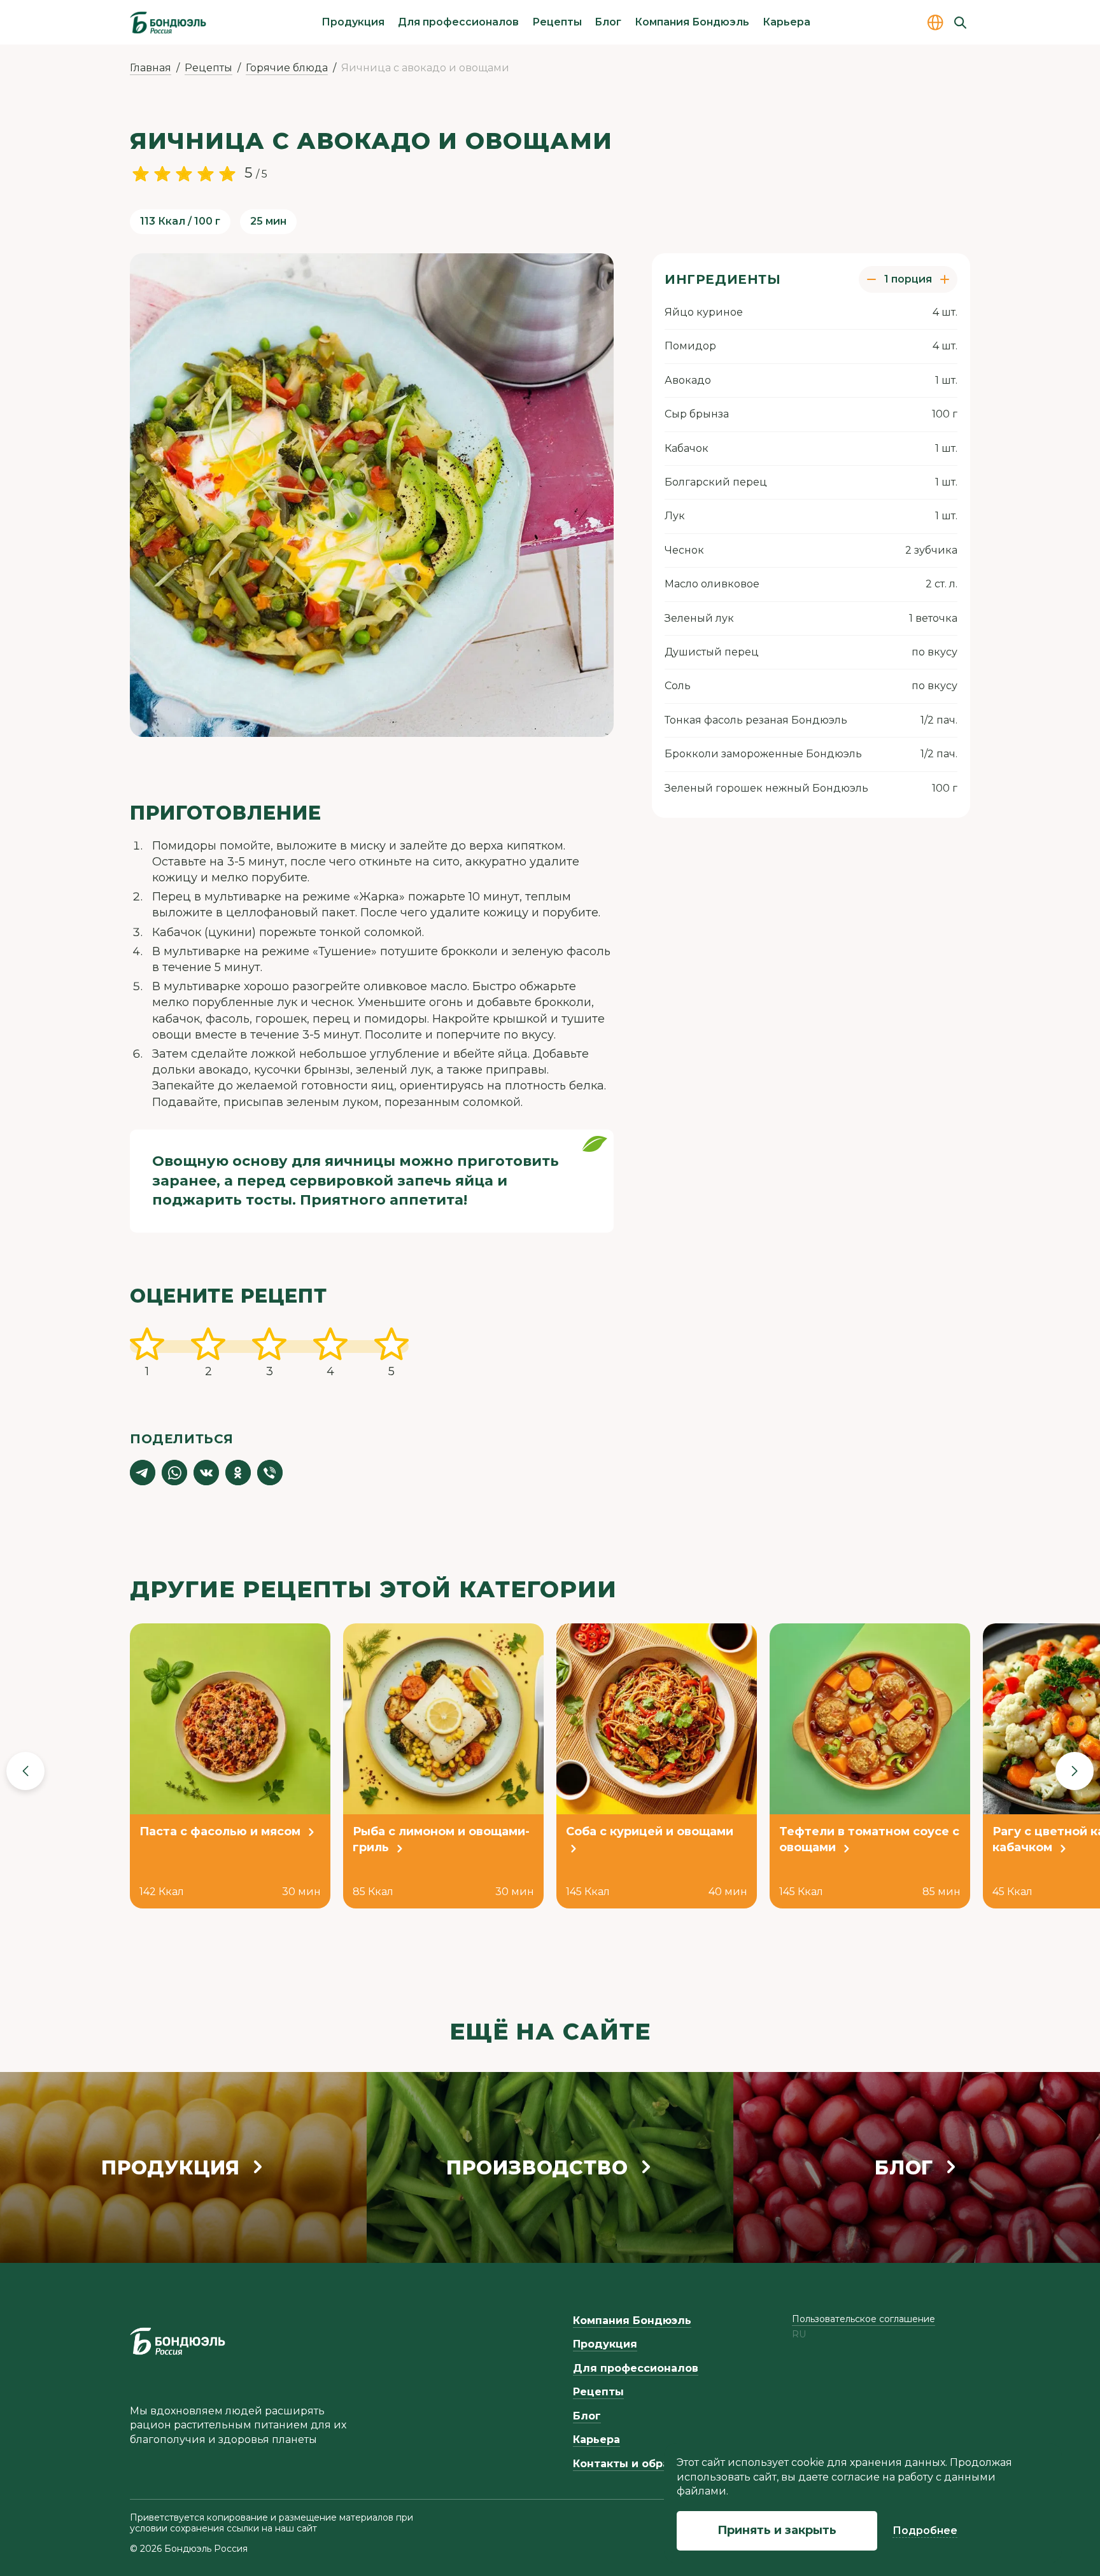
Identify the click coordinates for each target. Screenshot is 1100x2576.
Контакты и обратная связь (652, 2464)
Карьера (786, 22)
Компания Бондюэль (692, 22)
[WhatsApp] (174, 1473)
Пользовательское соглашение (864, 2319)
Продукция (353, 22)
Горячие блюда (287, 68)
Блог (608, 22)
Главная (151, 68)
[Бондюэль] (178, 2341)
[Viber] (270, 1473)
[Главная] (168, 22)
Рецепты (557, 22)
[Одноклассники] (238, 1473)
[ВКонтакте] (206, 1473)
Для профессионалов (458, 22)
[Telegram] (143, 1473)
